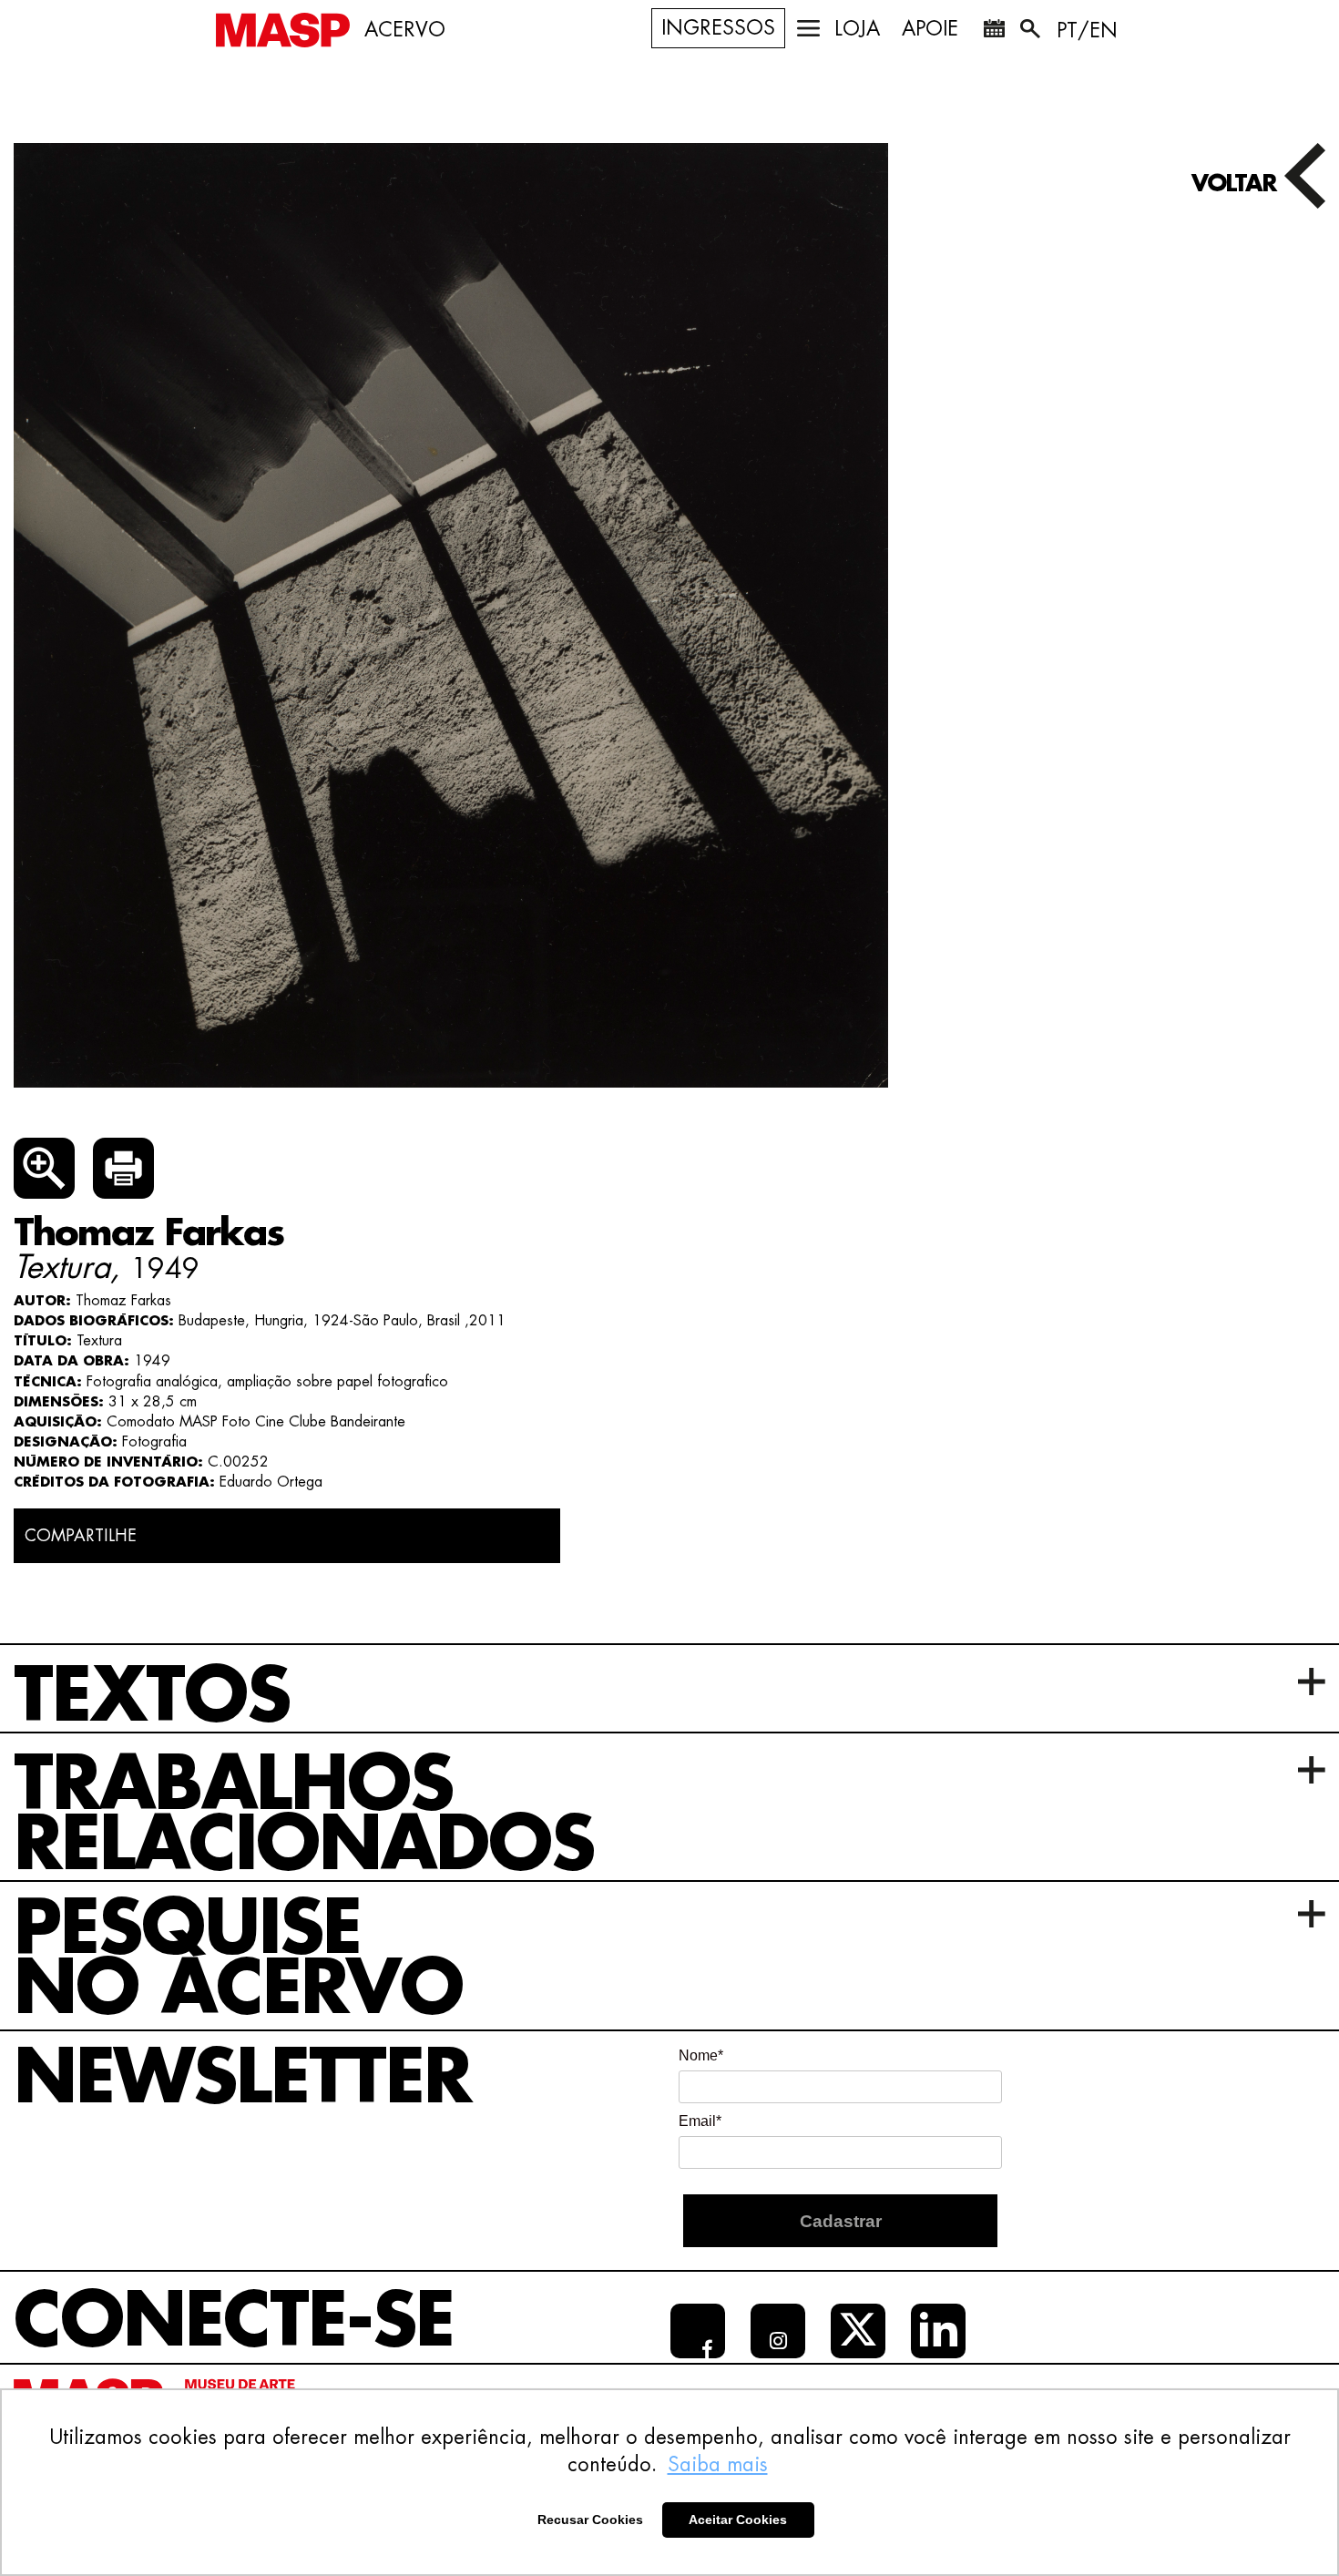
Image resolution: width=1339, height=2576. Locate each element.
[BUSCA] (1032, 32)
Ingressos (718, 28)
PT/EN (1087, 31)
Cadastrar (841, 2221)
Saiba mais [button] (718, 2465)
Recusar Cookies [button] (590, 2520)
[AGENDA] (994, 32)
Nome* (701, 2055)
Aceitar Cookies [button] (738, 2520)
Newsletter (242, 2079)
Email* (700, 2121)
